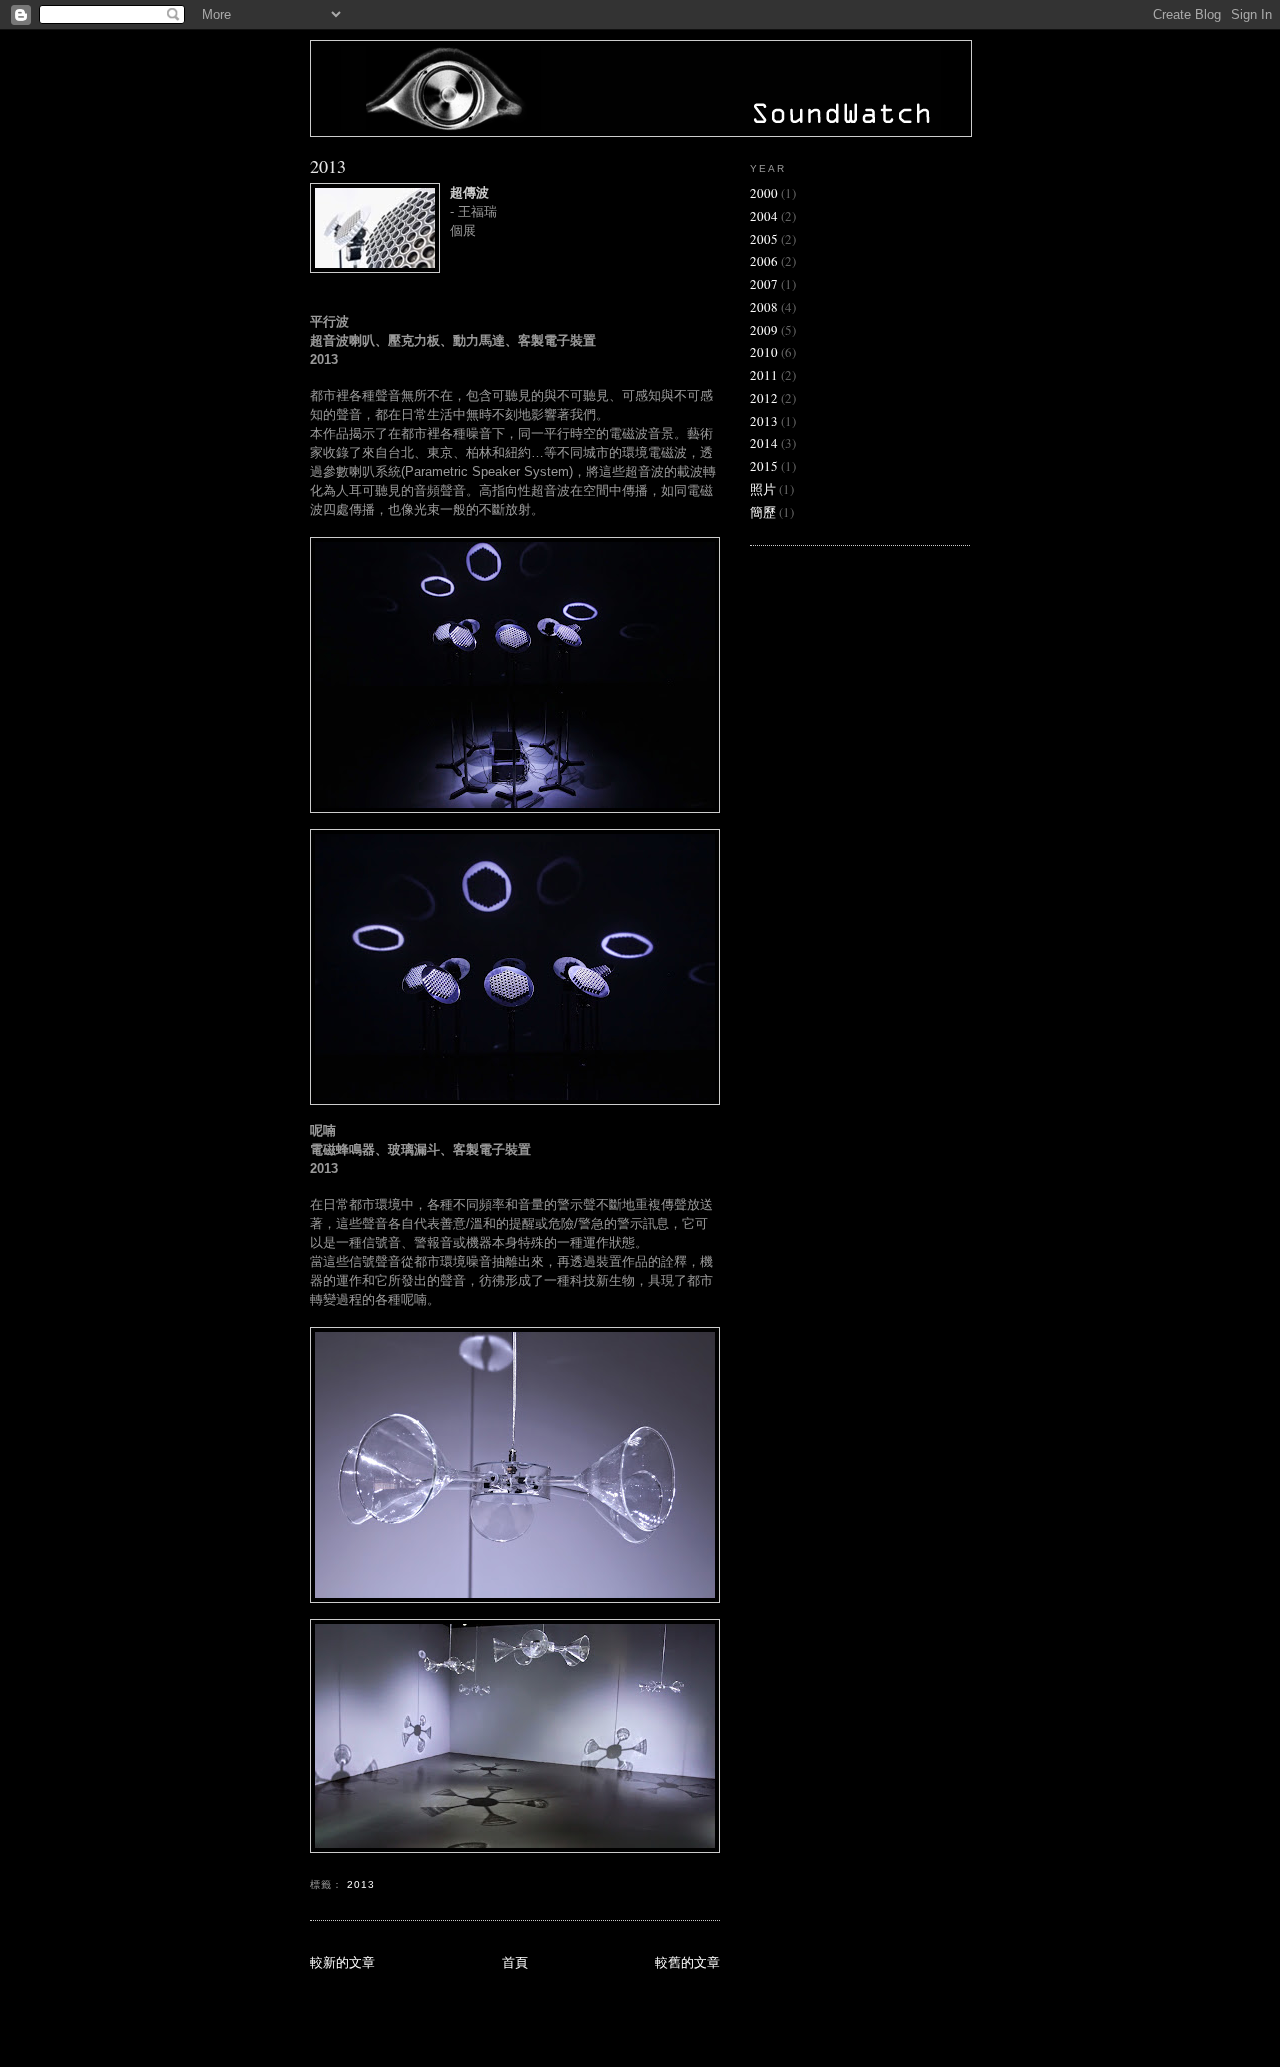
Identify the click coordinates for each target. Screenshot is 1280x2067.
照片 (763, 489)
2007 (764, 284)
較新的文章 (342, 1962)
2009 (764, 330)
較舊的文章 (687, 1962)
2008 (764, 307)
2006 (764, 261)
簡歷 (763, 512)
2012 (764, 398)
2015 (764, 466)
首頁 (515, 1962)
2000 (764, 193)
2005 (764, 239)
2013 (328, 166)
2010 (764, 352)
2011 (764, 375)
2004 (764, 216)
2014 (764, 443)
